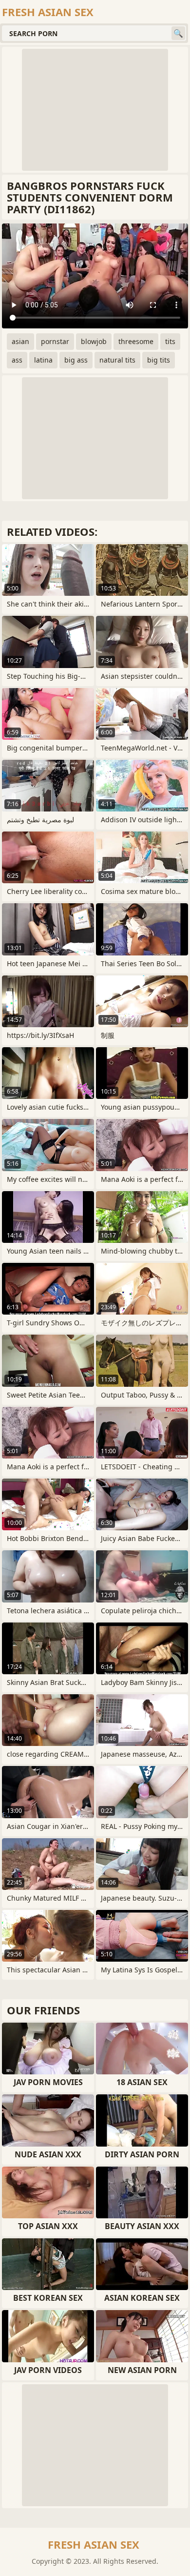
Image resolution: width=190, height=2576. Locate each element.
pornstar (55, 341)
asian (20, 341)
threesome (136, 341)
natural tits (117, 360)
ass (17, 360)
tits (170, 341)
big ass (76, 360)
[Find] (178, 33)
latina (43, 360)
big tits (159, 360)
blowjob (94, 341)
